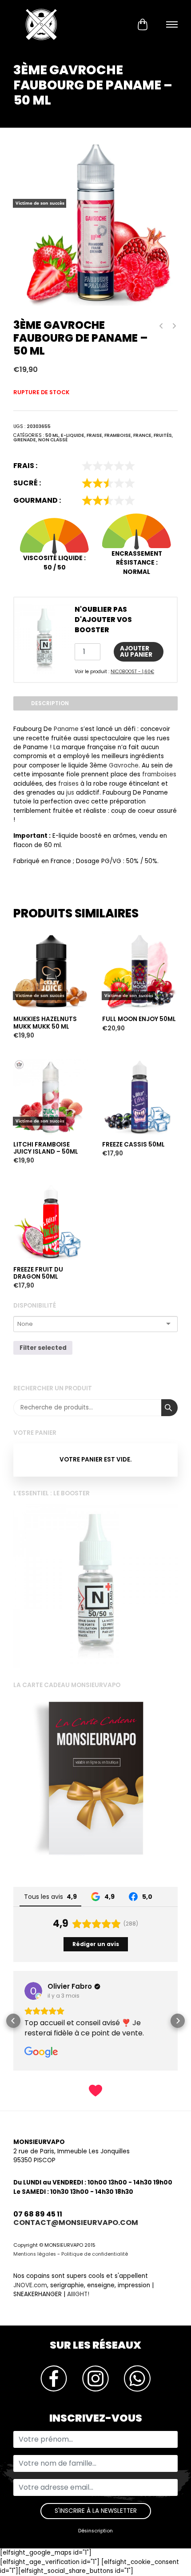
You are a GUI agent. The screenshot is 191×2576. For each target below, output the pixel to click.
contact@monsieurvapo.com (76, 2242)
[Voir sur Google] (40, 1991)
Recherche (169, 1408)
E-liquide (73, 435)
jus (70, 793)
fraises (68, 784)
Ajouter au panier (136, 652)
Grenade (25, 440)
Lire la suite (33, 918)
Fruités (163, 435)
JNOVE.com (30, 2305)
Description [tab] (50, 703)
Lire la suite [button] (51, 2053)
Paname (66, 729)
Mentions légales (35, 2274)
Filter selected (43, 1348)
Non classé (53, 440)
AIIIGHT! (78, 2314)
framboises (159, 774)
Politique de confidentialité (95, 2274)
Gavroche (124, 765)
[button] (13, 2031)
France (142, 435)
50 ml (52, 435)
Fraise (94, 435)
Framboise (118, 435)
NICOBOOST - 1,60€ (132, 672)
